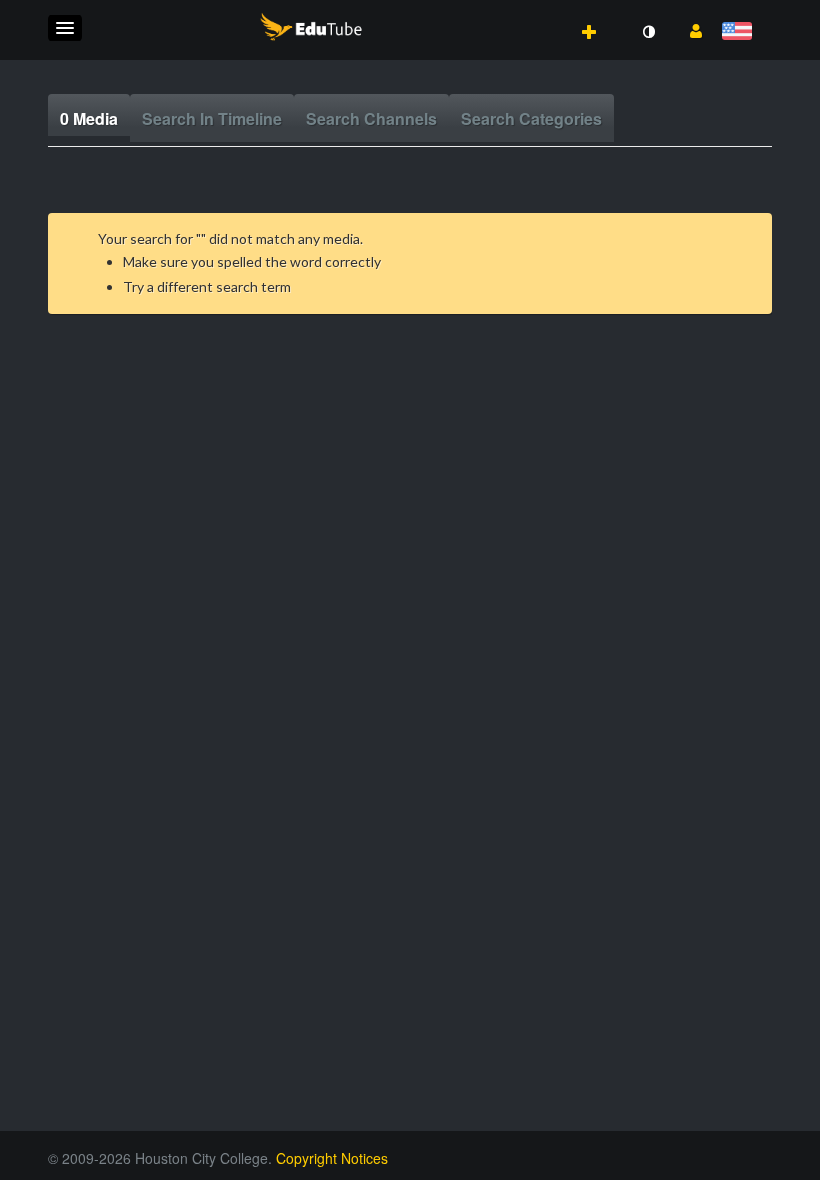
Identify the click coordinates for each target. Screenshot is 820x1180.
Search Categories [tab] (531, 118)
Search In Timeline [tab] (212, 118)
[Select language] (740, 32)
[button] (65, 28)
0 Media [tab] (89, 118)
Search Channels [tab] (371, 118)
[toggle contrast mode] (648, 32)
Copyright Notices (332, 1158)
